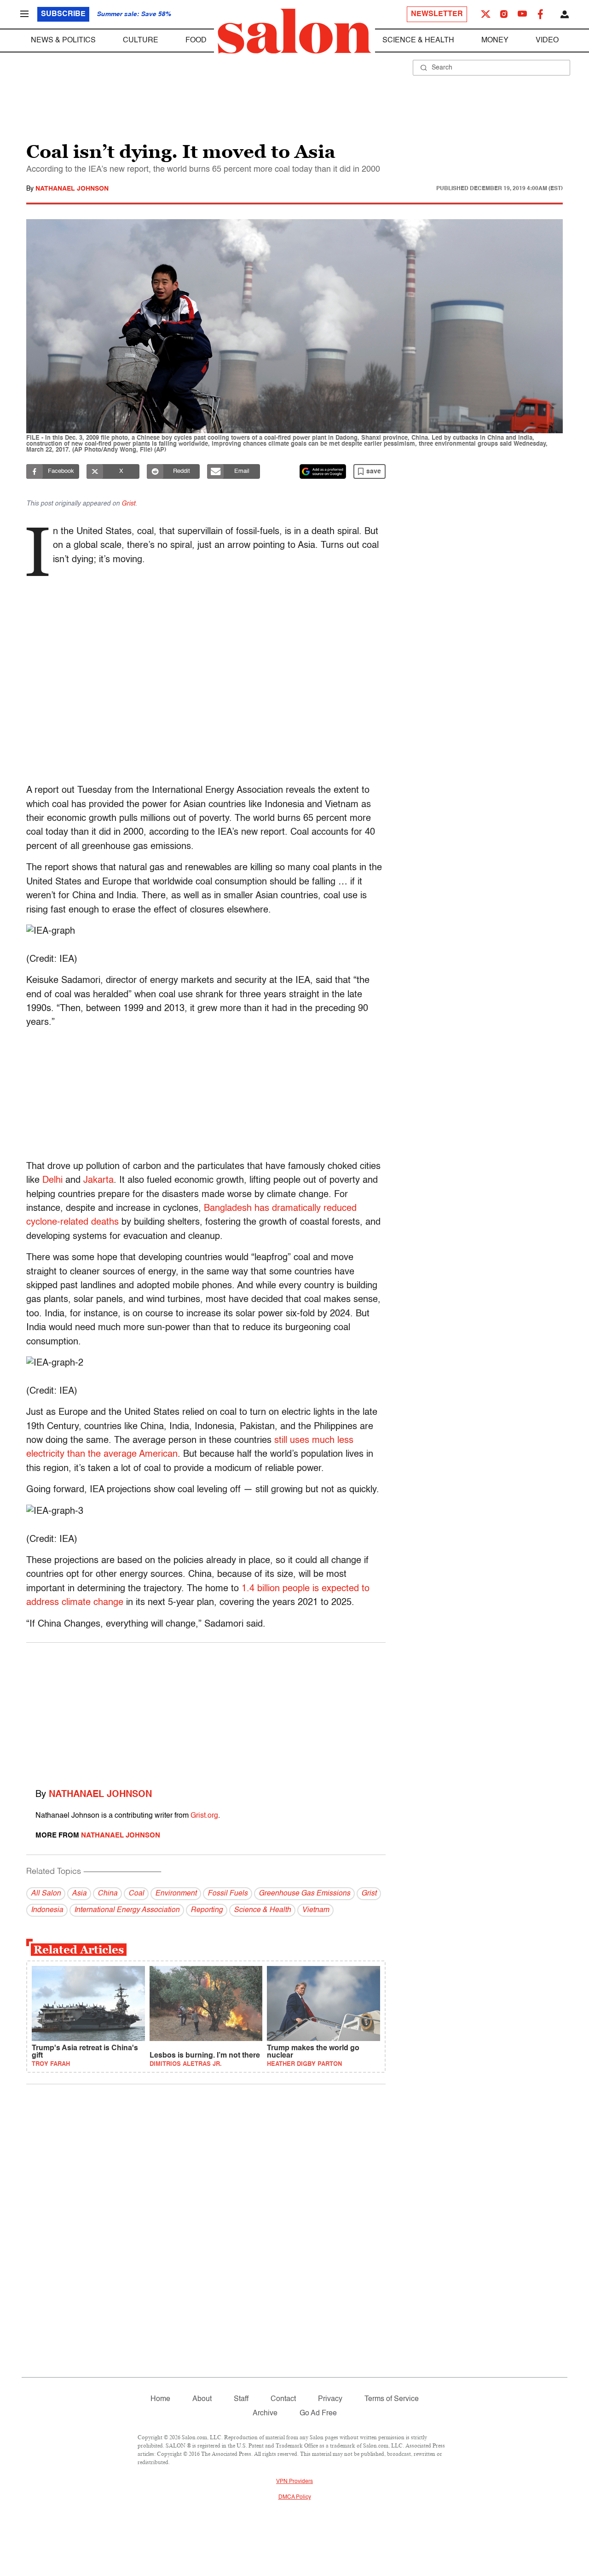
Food (196, 41)
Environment (176, 1894)
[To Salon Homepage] (294, 31)
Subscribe (63, 14)
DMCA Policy (295, 2497)
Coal (136, 1894)
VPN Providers (294, 2482)
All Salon (46, 1894)
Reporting (207, 1910)
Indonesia (47, 1910)
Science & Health (418, 41)
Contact (283, 2399)
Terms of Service (392, 2399)
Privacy (330, 2399)
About (202, 2399)
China (107, 1894)
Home (160, 2399)
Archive (265, 2413)
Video (547, 41)
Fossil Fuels (228, 1894)
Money (495, 41)
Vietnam (315, 1910)
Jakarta (98, 1180)
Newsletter (437, 14)
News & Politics (63, 41)
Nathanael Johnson (72, 189)
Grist (128, 504)
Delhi (52, 1180)
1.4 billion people (276, 1589)
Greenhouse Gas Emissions (304, 1894)
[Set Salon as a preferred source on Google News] (323, 471)
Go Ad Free (318, 2413)
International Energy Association (127, 1910)
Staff (241, 2399)
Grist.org (204, 1816)
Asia (79, 1894)
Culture (141, 41)
